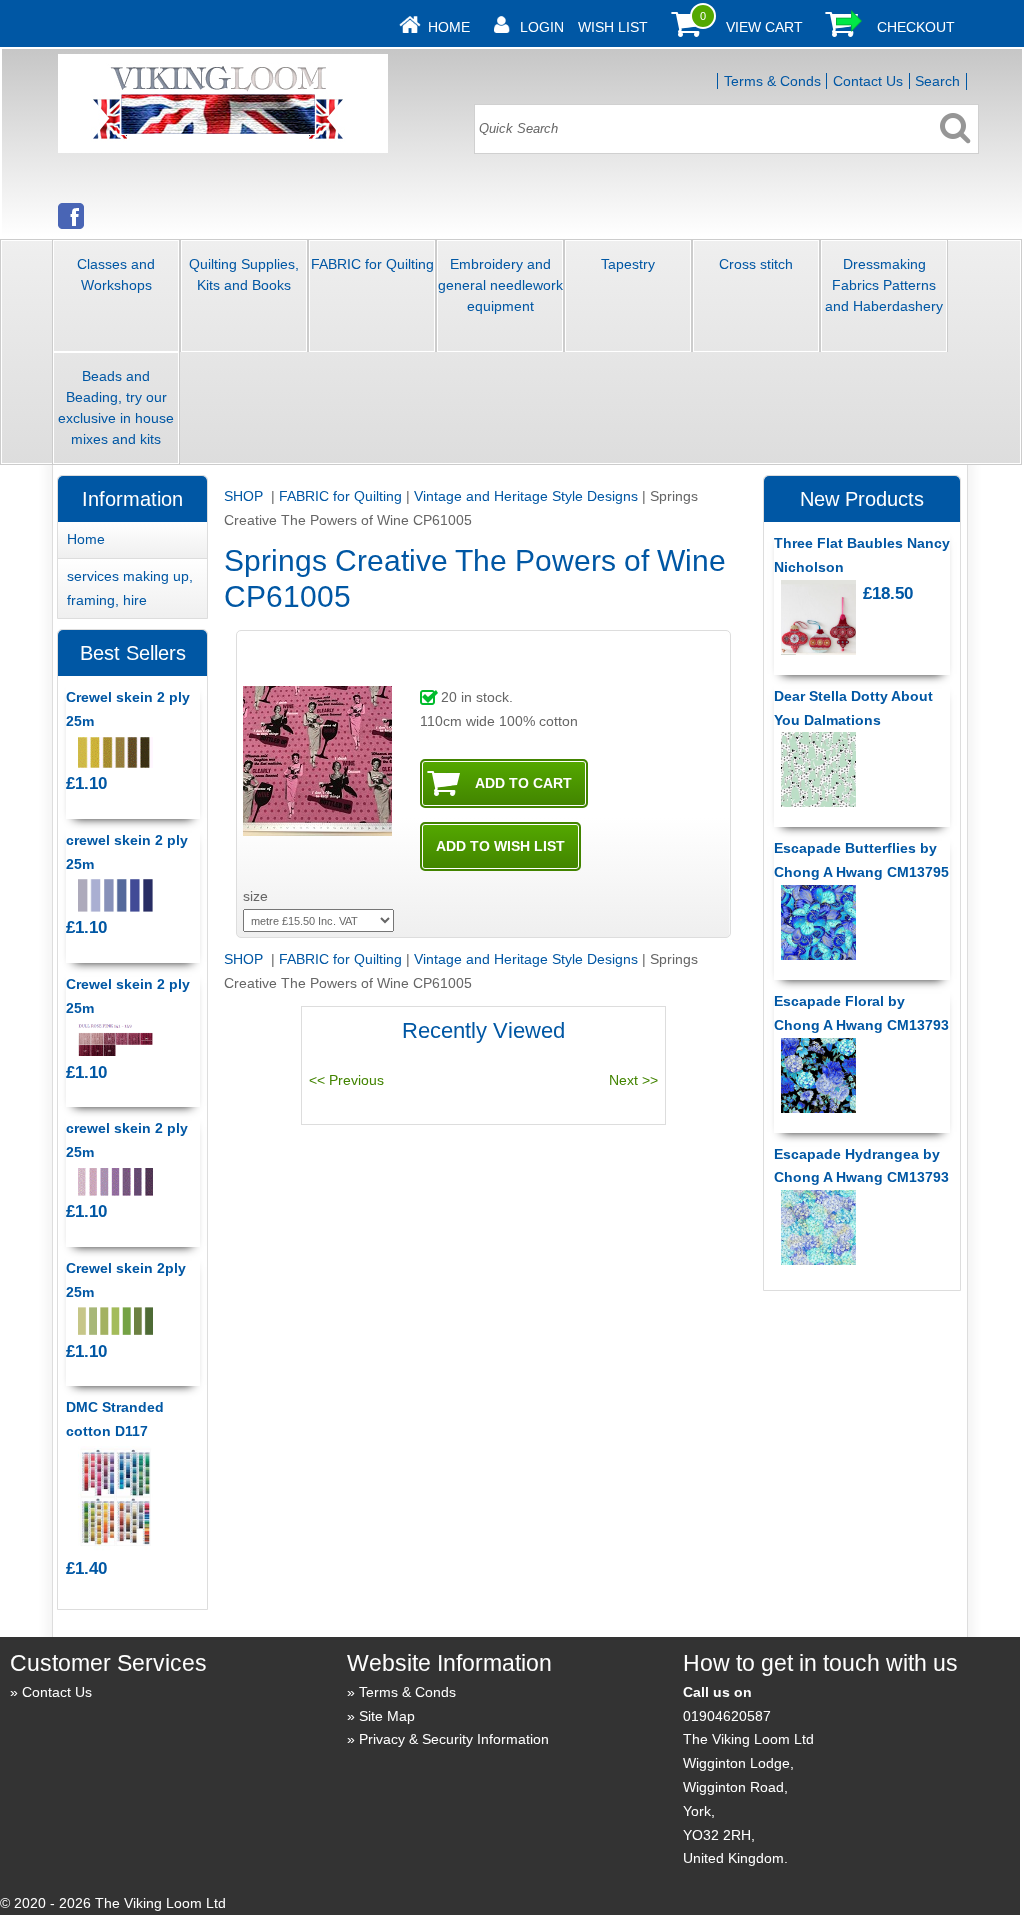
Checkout (916, 27)
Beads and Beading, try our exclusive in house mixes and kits (116, 407)
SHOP (245, 496)
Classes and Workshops (116, 274)
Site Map (387, 1716)
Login (542, 27)
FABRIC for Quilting (372, 264)
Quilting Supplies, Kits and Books (244, 274)
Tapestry (628, 264)
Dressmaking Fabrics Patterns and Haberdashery (884, 285)
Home (449, 27)
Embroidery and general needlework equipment (500, 285)
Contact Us (868, 81)
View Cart (764, 27)
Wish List (613, 27)
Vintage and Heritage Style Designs (526, 496)
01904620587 (727, 1716)
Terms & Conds (772, 81)
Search (937, 81)
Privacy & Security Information (454, 1739)
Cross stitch (756, 264)
